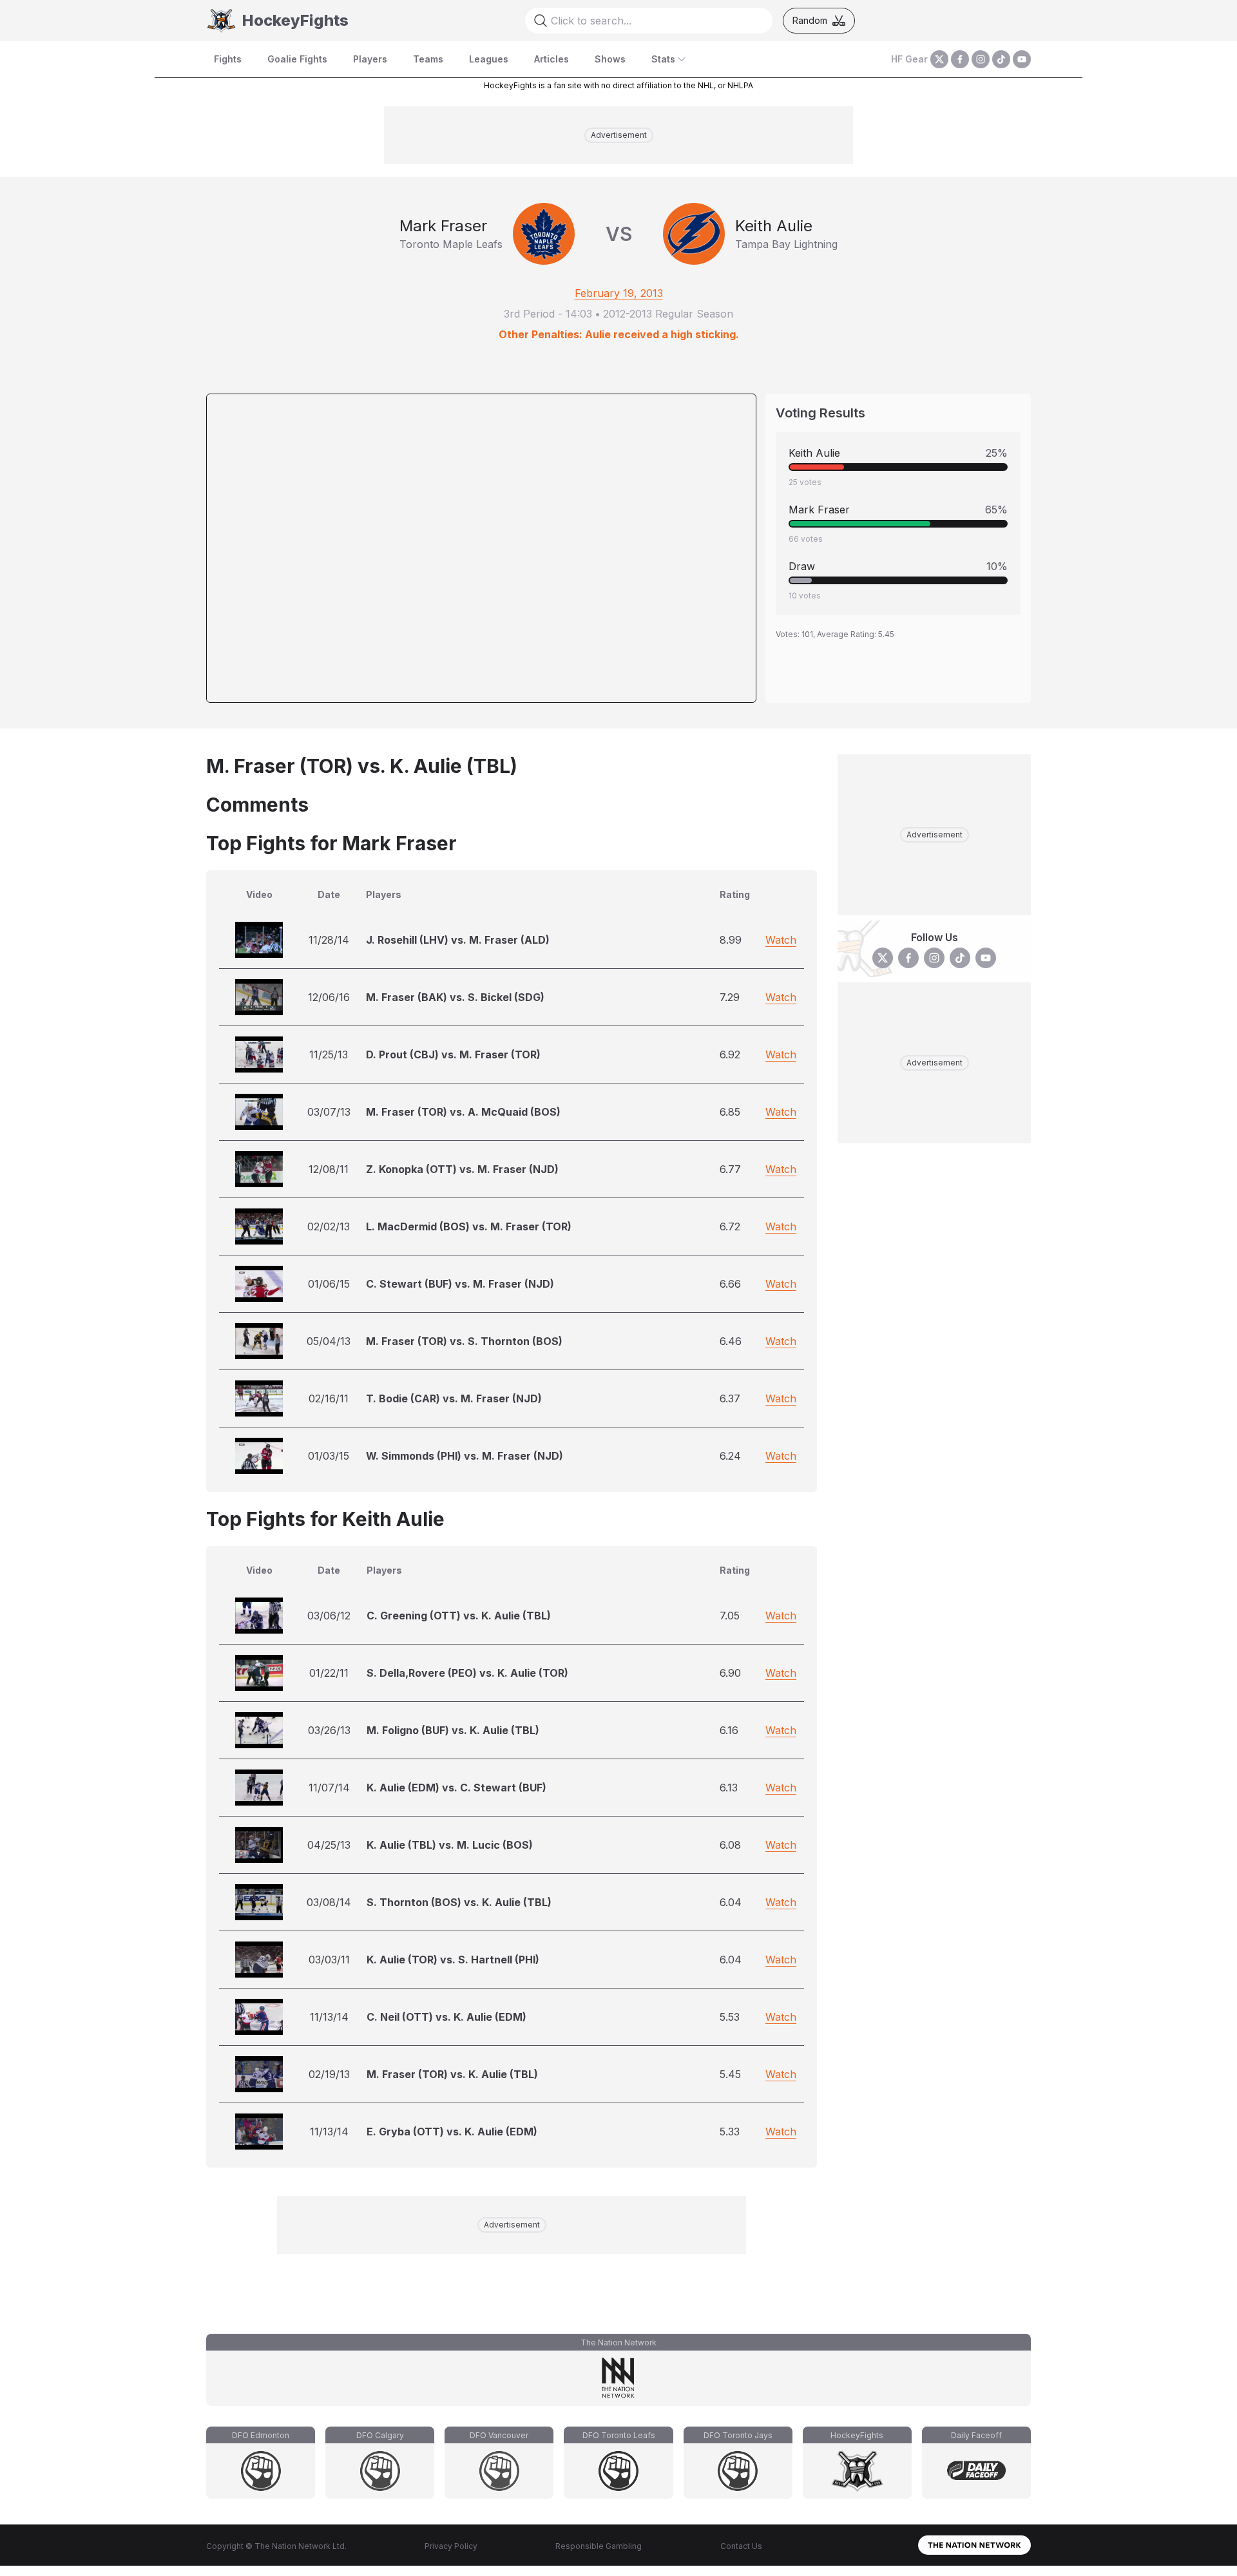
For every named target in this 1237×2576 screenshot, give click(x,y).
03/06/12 (329, 1616)
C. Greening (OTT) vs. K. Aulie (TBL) (459, 1616)
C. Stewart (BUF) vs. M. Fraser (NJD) (460, 1284)
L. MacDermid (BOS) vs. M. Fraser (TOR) (469, 1226)
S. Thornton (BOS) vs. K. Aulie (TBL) (459, 1902)
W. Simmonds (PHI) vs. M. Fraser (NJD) (465, 1456)
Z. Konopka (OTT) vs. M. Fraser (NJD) (462, 1169)
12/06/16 (329, 997)
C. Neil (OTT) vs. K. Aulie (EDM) (446, 2017)
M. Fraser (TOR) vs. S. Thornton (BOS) (464, 1341)
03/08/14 (329, 1902)
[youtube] (1022, 59)
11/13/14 (329, 2017)
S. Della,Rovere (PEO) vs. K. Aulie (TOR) (467, 1673)
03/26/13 (329, 1730)
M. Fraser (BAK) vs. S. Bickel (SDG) (455, 997)
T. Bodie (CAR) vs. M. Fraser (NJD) (454, 1398)
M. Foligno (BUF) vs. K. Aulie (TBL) (453, 1730)
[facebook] (960, 59)
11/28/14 (329, 940)
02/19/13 (329, 2074)
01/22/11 (329, 1673)
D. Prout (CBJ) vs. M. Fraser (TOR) (453, 1054)
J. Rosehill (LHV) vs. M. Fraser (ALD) (458, 940)
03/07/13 (329, 1112)
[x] (939, 59)
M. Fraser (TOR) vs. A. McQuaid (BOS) (463, 1112)
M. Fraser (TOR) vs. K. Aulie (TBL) (452, 2074)
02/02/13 (329, 1226)
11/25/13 (329, 1054)
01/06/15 (329, 1284)
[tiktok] (1001, 59)
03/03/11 (329, 1960)
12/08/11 (329, 1169)
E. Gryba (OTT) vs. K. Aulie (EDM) (452, 2132)
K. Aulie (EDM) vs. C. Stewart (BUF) (456, 1788)
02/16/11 (329, 1398)
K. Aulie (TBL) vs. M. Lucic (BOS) (450, 1845)
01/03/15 (329, 1456)
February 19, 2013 (619, 293)
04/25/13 (329, 1845)
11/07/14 (329, 1788)
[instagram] (981, 59)
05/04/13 (329, 1341)
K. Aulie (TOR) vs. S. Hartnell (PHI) (453, 1960)
